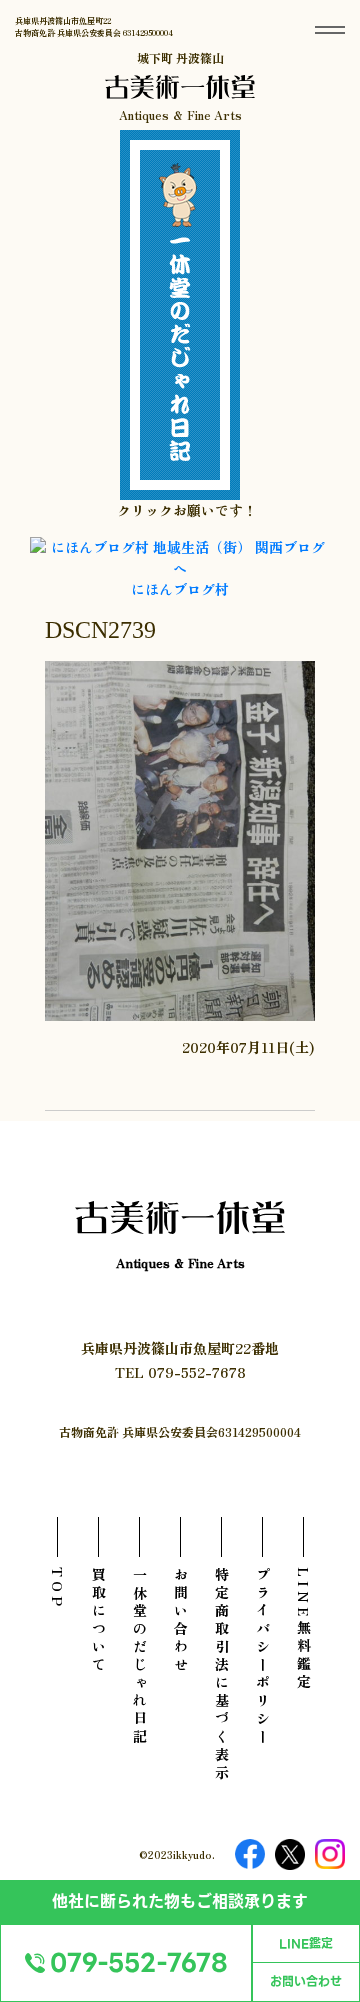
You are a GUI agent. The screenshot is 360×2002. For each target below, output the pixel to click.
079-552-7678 (139, 1963)
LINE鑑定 (306, 1944)
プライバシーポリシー (263, 1657)
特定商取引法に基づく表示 (222, 1675)
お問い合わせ (306, 1982)
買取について (99, 1621)
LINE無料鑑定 (304, 1629)
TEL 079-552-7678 (180, 1372)
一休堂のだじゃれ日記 (140, 1657)
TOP (58, 1588)
